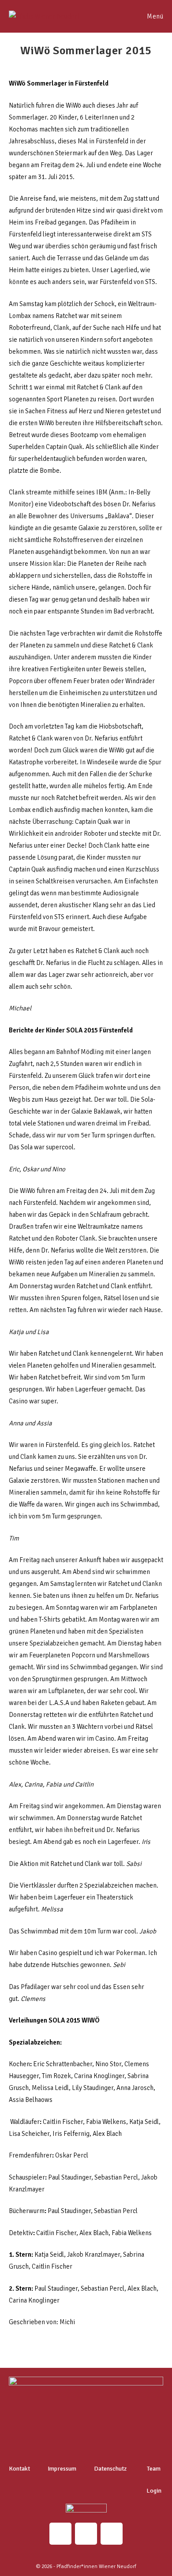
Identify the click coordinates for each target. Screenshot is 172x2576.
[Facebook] (112, 2534)
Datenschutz (110, 2469)
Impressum (62, 2469)
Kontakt (19, 2469)
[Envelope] (86, 2534)
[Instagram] (60, 2534)
